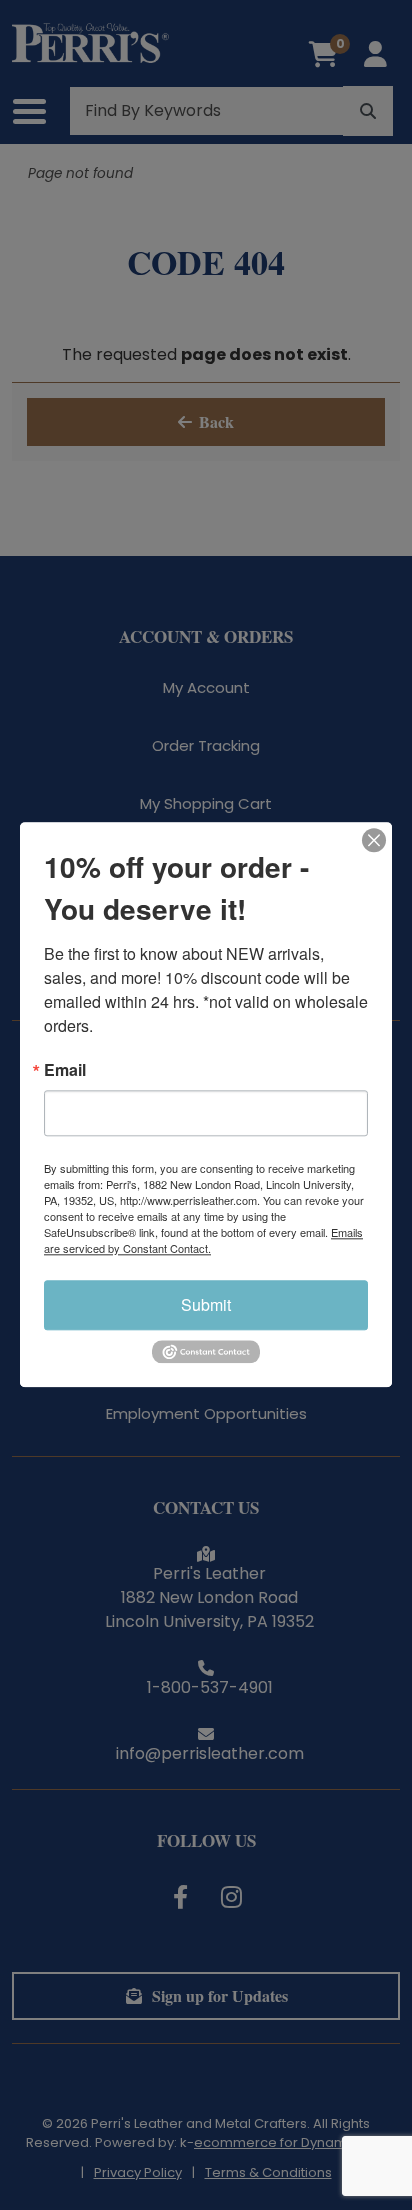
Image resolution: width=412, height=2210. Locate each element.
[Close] (374, 840)
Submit (206, 1304)
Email (65, 1070)
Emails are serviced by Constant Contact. (203, 1240)
